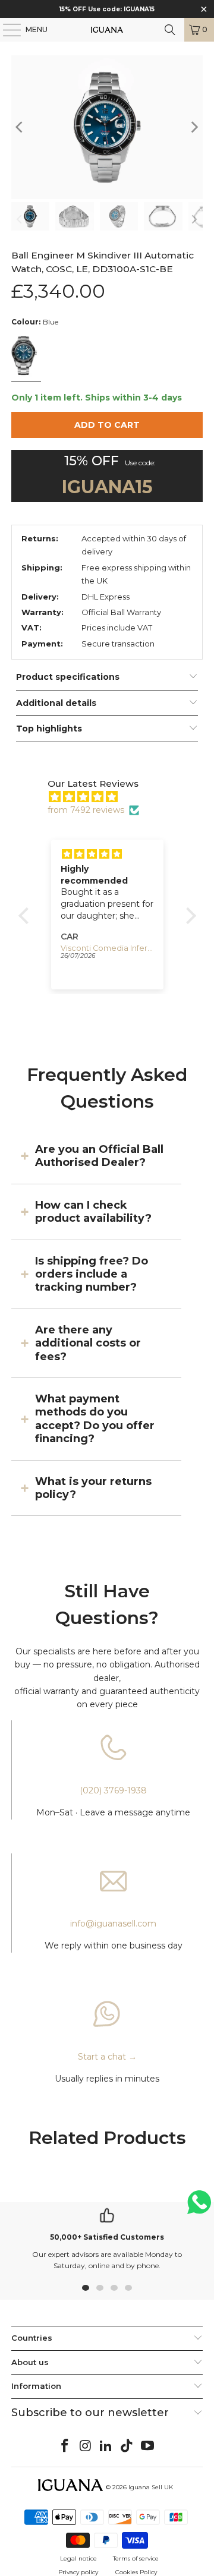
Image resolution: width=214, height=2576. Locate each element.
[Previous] (20, 127)
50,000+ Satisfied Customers (107, 2237)
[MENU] (6, 30)
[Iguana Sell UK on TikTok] (127, 2446)
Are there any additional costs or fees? (88, 1343)
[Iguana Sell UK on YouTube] (148, 2446)
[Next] (194, 127)
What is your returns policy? (93, 1488)
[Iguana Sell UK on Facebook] (65, 2446)
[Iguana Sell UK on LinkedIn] (106, 2446)
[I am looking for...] (170, 30)
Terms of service (136, 2558)
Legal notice (78, 2558)
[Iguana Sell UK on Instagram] (86, 2446)
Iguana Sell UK (151, 2487)
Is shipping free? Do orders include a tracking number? (92, 1274)
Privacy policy (78, 2572)
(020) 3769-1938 (113, 1790)
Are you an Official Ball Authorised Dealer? (99, 1156)
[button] (26, 915)
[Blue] (26, 357)
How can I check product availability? (93, 1212)
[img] (113, 797)
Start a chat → (107, 2057)
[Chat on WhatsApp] (199, 2207)
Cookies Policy (136, 2572)
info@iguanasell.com (113, 1924)
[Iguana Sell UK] (107, 30)
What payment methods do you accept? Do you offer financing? (95, 1419)
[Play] (107, 127)
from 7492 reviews (86, 810)
